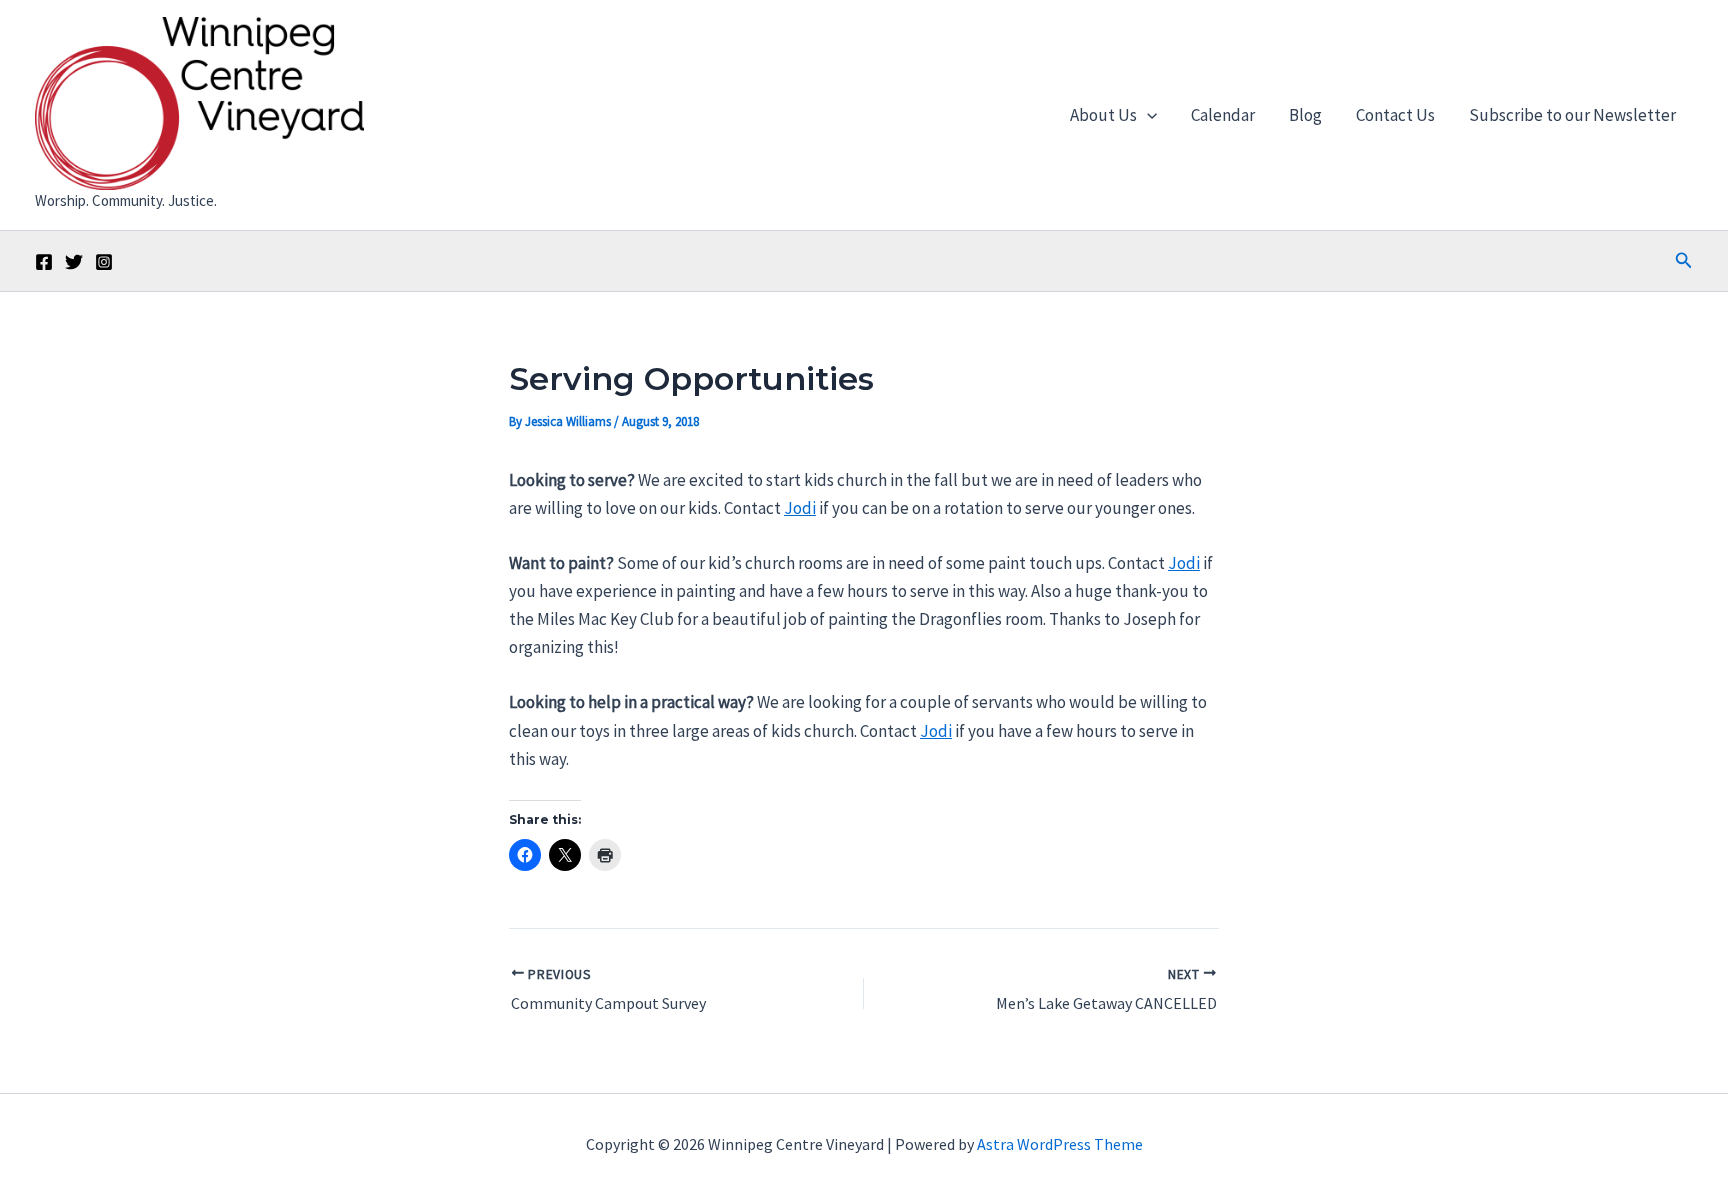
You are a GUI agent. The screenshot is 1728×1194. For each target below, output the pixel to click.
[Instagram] (104, 262)
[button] (1147, 115)
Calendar (1223, 115)
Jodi (800, 508)
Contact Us (1395, 115)
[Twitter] (74, 262)
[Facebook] (44, 262)
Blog (1305, 115)
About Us (1103, 115)
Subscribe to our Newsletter (1572, 115)
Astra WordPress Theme (1060, 1144)
